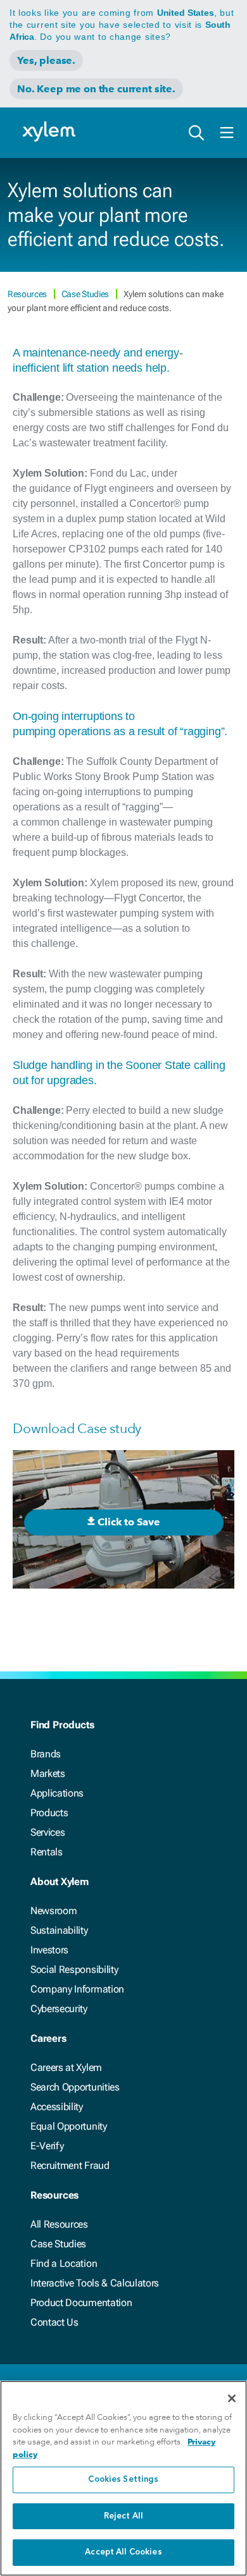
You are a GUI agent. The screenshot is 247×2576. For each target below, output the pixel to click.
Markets (48, 1773)
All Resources (59, 2224)
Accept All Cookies (123, 2552)
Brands (46, 1754)
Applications (57, 1793)
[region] (123, 2478)
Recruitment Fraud (70, 2165)
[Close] (232, 2398)
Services (47, 1832)
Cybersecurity (59, 2009)
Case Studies (86, 294)
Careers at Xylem (66, 2067)
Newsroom (54, 1911)
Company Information (77, 1989)
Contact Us (54, 2322)
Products (49, 1813)
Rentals (47, 1852)
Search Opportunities (75, 2087)
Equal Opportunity (69, 2126)
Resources (28, 294)
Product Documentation (81, 2303)
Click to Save (129, 1522)
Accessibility (57, 2107)
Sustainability (59, 1930)
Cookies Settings (123, 2480)
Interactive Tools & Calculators (95, 2283)
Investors (49, 1950)
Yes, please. (46, 60)
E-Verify (47, 2146)
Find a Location (64, 2263)
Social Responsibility (74, 1969)
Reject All (123, 2516)
